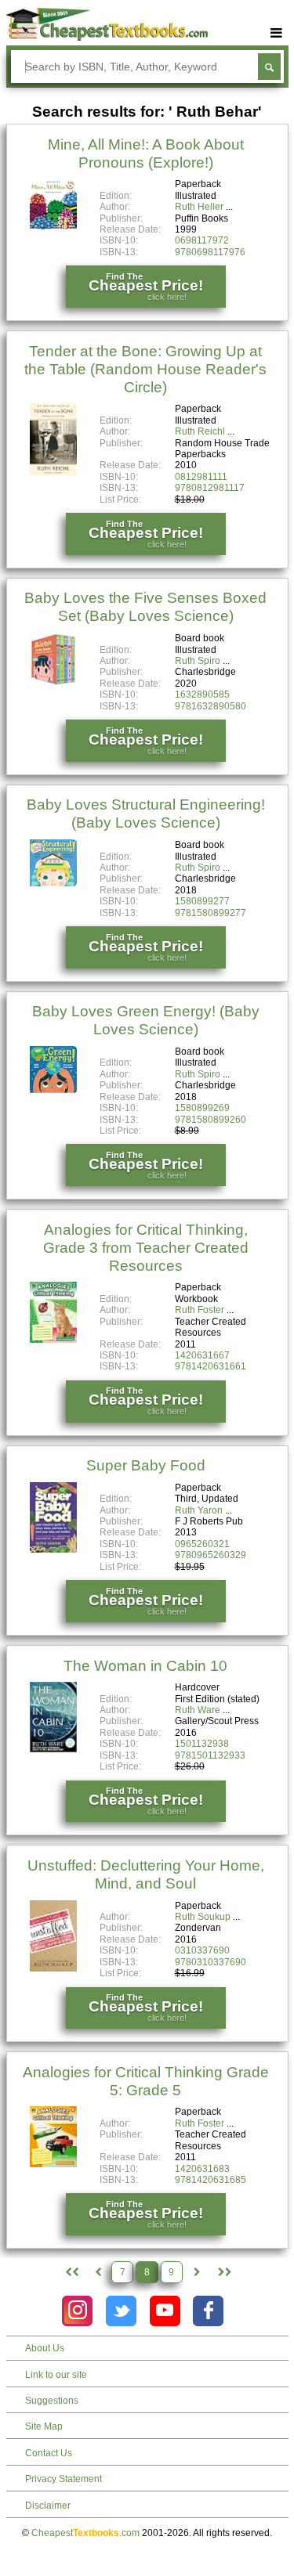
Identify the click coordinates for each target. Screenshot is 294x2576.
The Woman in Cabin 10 (145, 1666)
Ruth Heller (199, 207)
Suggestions (52, 2401)
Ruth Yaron (199, 1510)
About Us (45, 2348)
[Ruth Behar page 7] (98, 2272)
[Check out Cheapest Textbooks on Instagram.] (77, 2311)
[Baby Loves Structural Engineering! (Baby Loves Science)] (53, 883)
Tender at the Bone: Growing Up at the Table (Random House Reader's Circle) (145, 369)
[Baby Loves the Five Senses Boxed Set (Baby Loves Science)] (53, 683)
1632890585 (202, 695)
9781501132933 (210, 1755)
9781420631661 (211, 1366)
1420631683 (202, 2169)
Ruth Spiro (198, 661)
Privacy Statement (64, 2479)
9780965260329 (211, 1555)
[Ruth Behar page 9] (197, 2272)
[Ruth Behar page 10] (223, 2272)
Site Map (44, 2426)
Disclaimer (48, 2506)
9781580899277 (211, 913)
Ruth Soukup (203, 1917)
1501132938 (202, 1744)
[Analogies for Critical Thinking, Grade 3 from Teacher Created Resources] (53, 1340)
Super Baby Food (146, 1465)
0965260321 (202, 1544)
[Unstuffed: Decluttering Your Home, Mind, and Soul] (53, 1968)
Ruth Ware (198, 1710)
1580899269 (202, 1108)
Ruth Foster (200, 1310)
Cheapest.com (85, 2533)
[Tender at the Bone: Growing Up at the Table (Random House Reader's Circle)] (53, 472)
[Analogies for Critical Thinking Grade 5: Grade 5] (53, 2164)
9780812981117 (210, 488)
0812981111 (201, 477)
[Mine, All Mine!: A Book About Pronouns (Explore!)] (53, 226)
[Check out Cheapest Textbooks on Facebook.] (208, 2311)
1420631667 (202, 1355)
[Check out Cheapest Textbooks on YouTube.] (165, 2311)
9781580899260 (211, 1120)
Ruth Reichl (200, 431)
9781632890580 (211, 706)
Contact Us (49, 2453)
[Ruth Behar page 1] (70, 2272)
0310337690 (202, 1950)
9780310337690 (211, 1962)
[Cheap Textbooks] (107, 38)
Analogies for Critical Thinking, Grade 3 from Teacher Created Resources (146, 1248)
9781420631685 (211, 2180)
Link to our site (56, 2375)
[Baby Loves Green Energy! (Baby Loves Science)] (53, 1090)
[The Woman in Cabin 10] (53, 1749)
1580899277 (202, 901)
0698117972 (202, 240)
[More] (277, 33)
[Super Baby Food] (53, 1550)
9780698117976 (210, 252)
